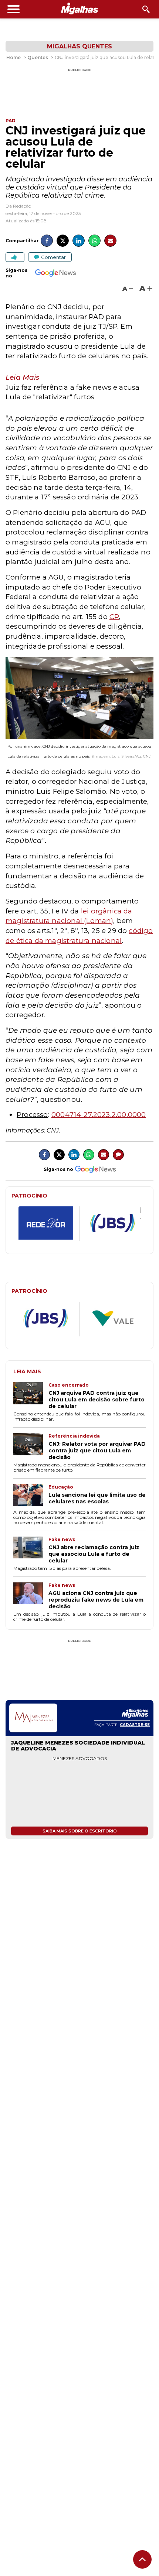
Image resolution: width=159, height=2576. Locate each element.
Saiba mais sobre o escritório (80, 1831)
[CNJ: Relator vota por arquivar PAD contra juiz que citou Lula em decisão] (31, 1447)
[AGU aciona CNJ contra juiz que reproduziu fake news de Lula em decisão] (31, 1596)
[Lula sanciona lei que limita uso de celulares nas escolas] (31, 1496)
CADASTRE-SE (135, 1725)
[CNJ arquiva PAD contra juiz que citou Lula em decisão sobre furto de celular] (31, 1396)
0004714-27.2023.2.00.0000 (99, 1115)
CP (114, 617)
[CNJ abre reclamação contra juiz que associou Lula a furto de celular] (31, 1550)
